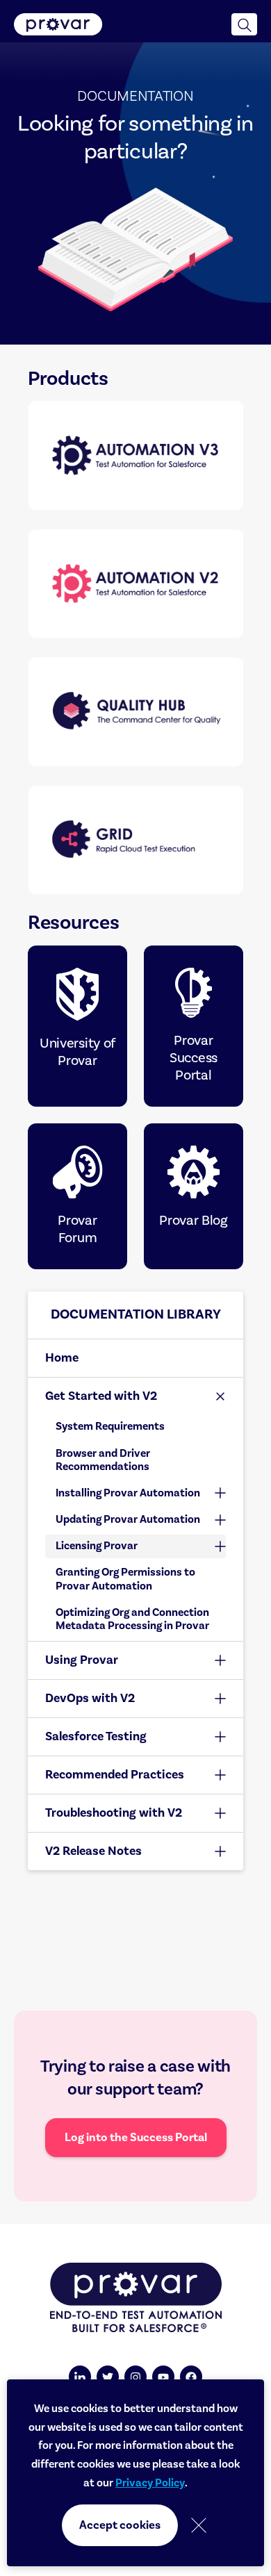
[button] (244, 24)
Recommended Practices (115, 1775)
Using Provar (82, 1660)
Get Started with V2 (101, 1396)
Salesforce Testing (96, 1736)
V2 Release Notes (93, 1851)
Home (62, 1358)
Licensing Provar (97, 1546)
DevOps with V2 (90, 1698)
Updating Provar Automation (128, 1519)
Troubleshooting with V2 (114, 1813)
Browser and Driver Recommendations (103, 1460)
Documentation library (136, 1314)
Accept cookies (120, 2525)
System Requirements (110, 1426)
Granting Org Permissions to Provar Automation (125, 1579)
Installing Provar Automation (128, 1493)
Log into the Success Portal (136, 2138)
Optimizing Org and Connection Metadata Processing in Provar (132, 1619)
